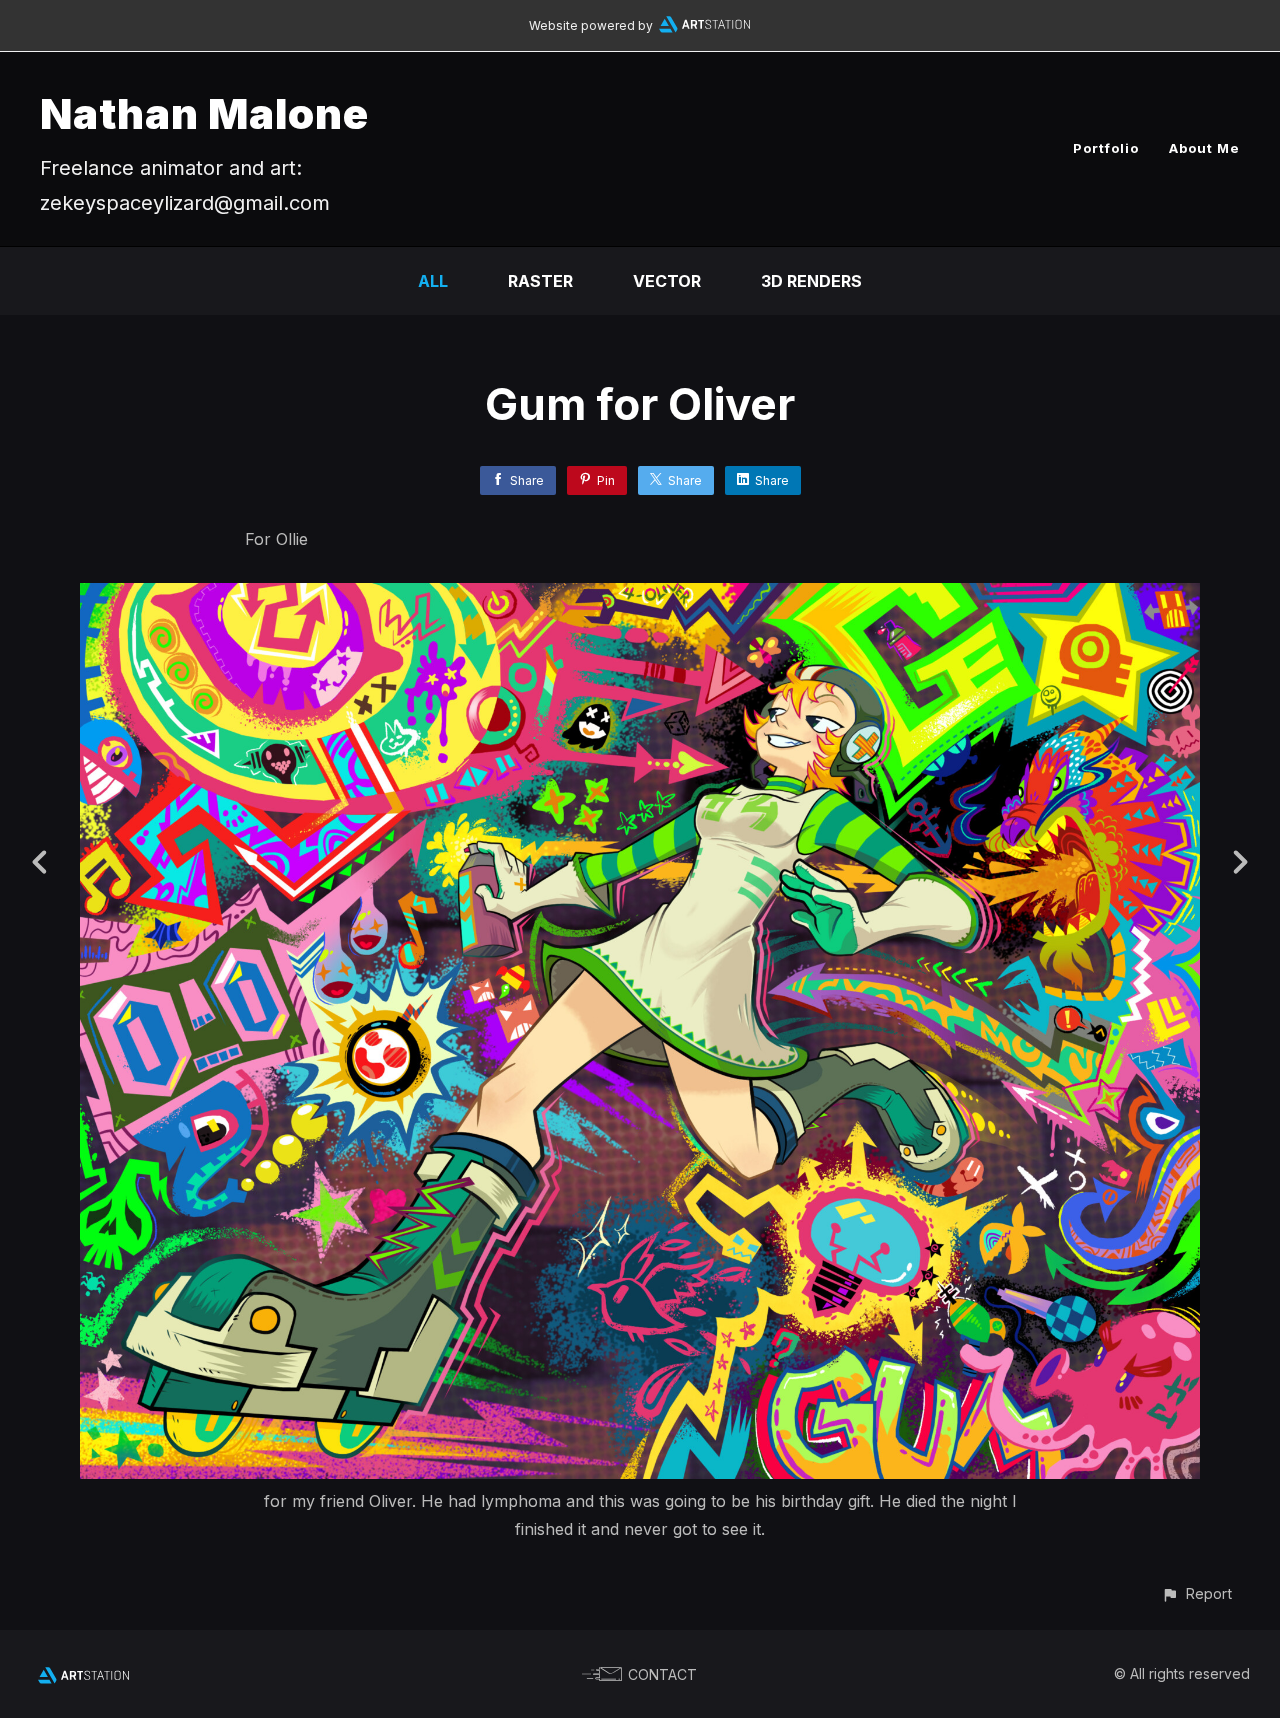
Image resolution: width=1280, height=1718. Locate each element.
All (433, 281)
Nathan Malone (204, 113)
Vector (667, 281)
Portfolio (1106, 148)
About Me (1204, 148)
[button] (1196, 1593)
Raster (540, 281)
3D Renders (811, 281)
